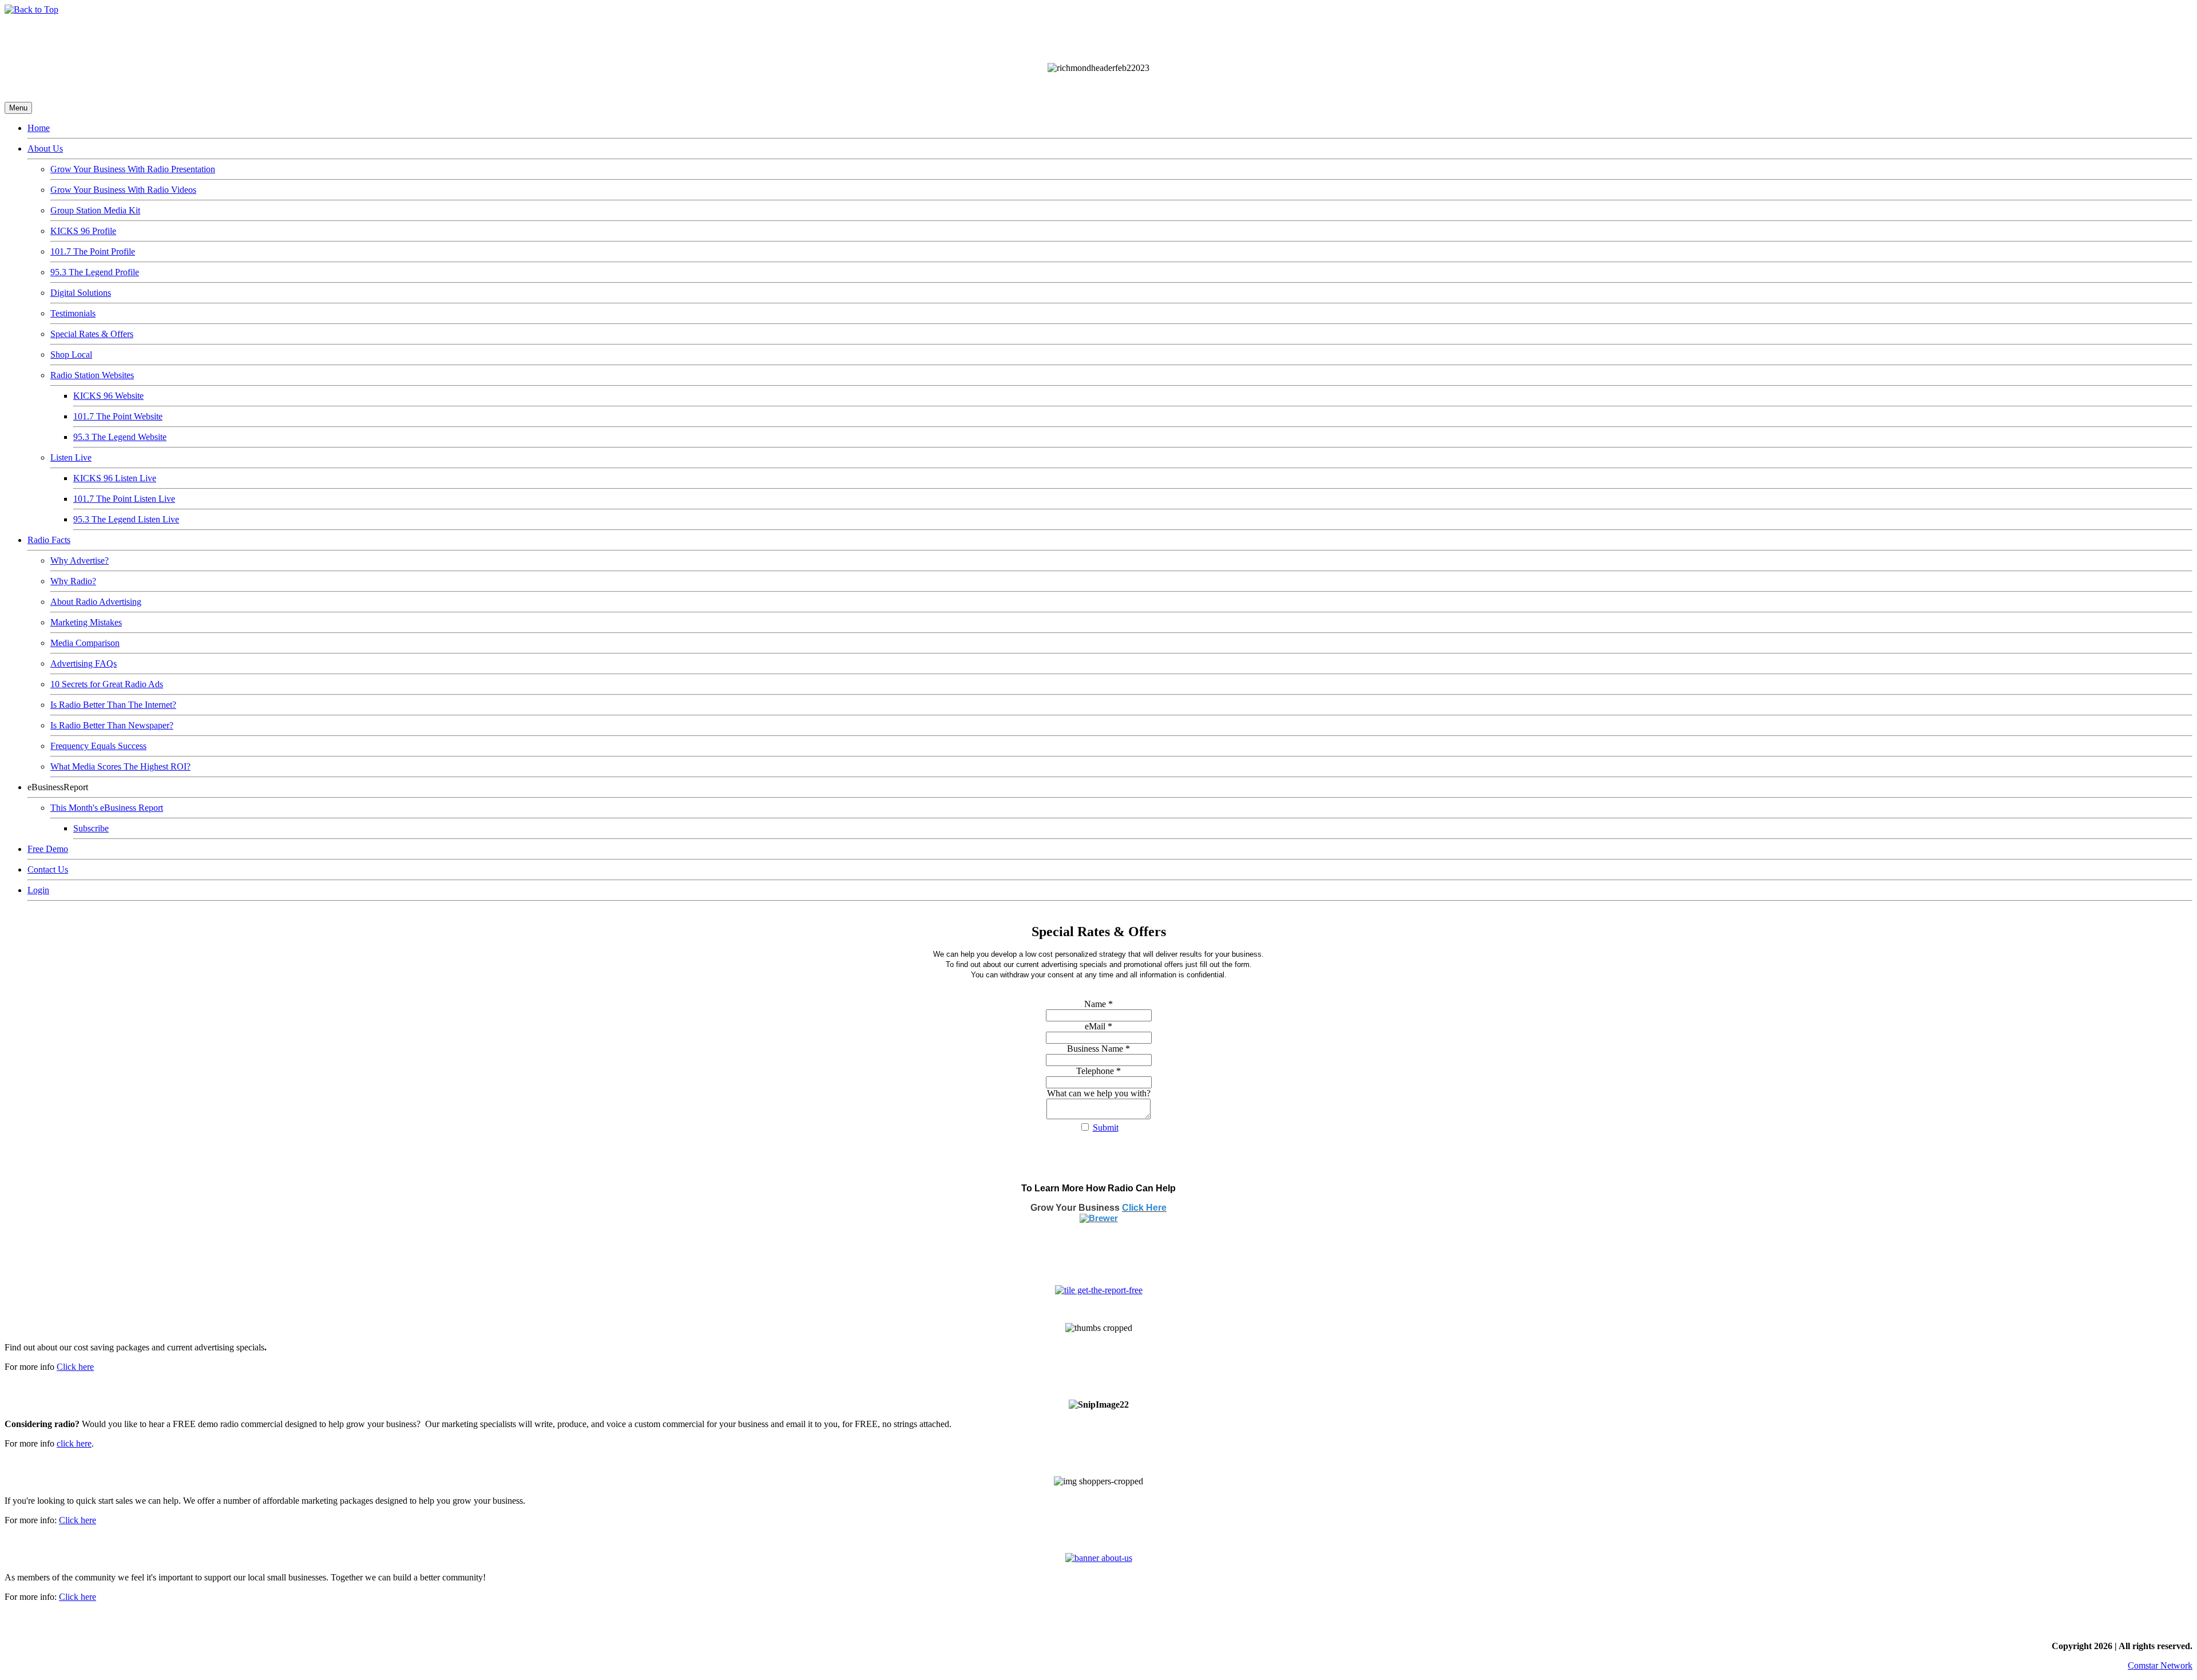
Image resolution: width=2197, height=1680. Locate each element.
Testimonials (73, 313)
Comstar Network (2160, 1665)
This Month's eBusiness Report (107, 808)
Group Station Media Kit (95, 210)
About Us (45, 148)
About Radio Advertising (96, 602)
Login (38, 890)
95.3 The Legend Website (120, 437)
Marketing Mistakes (86, 622)
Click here (75, 1367)
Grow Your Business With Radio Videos (123, 190)
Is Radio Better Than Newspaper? (112, 725)
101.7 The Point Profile (93, 251)
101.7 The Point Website (118, 416)
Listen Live (71, 457)
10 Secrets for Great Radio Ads (107, 684)
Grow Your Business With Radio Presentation (133, 169)
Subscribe (91, 828)
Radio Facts (49, 540)
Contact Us (48, 869)
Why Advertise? (80, 560)
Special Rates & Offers (92, 334)
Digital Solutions (81, 293)
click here (74, 1443)
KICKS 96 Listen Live (115, 478)
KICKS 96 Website (108, 396)
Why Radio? (73, 581)
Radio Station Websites (92, 375)
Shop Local (71, 354)
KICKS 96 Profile (83, 231)
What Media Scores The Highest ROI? (120, 766)
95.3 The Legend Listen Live (126, 519)
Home (39, 128)
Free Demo (48, 849)
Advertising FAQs (84, 663)
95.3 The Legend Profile (95, 272)
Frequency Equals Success (98, 746)
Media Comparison (85, 643)
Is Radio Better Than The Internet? (113, 705)
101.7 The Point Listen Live (124, 499)
